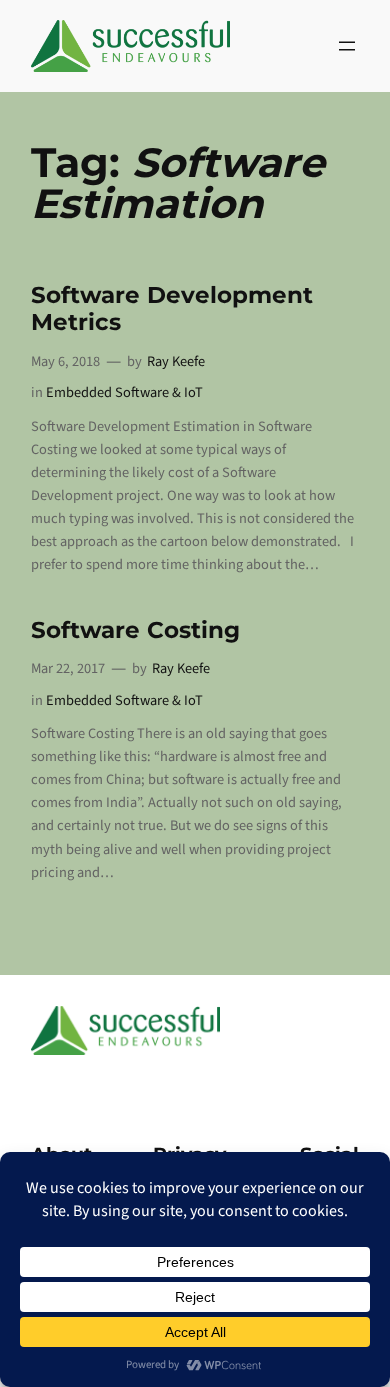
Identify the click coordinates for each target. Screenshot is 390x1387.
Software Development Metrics (172, 309)
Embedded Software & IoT (124, 392)
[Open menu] (347, 46)
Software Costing (135, 630)
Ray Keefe (176, 361)
